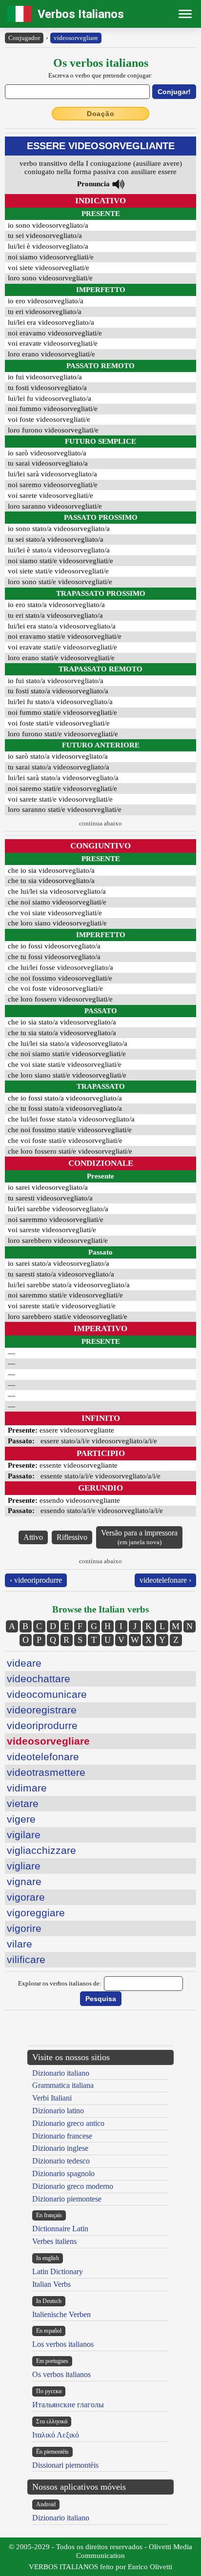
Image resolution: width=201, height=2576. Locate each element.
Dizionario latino (58, 2111)
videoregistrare (42, 1710)
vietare (23, 1803)
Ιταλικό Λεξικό (56, 2435)
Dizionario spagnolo (63, 2173)
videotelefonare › (165, 1580)
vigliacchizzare (41, 1850)
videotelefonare (43, 1757)
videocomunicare (47, 1694)
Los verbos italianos (63, 2344)
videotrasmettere (46, 1772)
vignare (24, 1881)
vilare (20, 1944)
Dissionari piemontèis (65, 2465)
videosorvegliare (76, 38)
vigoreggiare (36, 1913)
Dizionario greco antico (68, 2123)
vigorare (26, 1897)
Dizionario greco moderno (73, 2186)
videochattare (39, 1679)
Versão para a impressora (139, 1537)
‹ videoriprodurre (36, 1580)
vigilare (24, 1835)
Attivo (33, 1537)
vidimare (27, 1788)
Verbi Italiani (52, 2098)
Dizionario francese (62, 2136)
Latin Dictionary (58, 2271)
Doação (101, 114)
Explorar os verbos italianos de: (60, 1983)
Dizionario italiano (61, 2073)
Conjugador (24, 38)
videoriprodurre (42, 1725)
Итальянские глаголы (68, 2405)
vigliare (24, 1866)
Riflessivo (72, 1537)
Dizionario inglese (60, 2148)
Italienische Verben (61, 2314)
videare (24, 1663)
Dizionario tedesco (61, 2161)
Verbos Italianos (81, 14)
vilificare (26, 1959)
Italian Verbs (51, 2284)
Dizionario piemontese (67, 2199)
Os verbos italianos (61, 2374)
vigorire (24, 1928)
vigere (21, 1819)
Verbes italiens (54, 2241)
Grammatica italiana (63, 2085)
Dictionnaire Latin (60, 2229)
